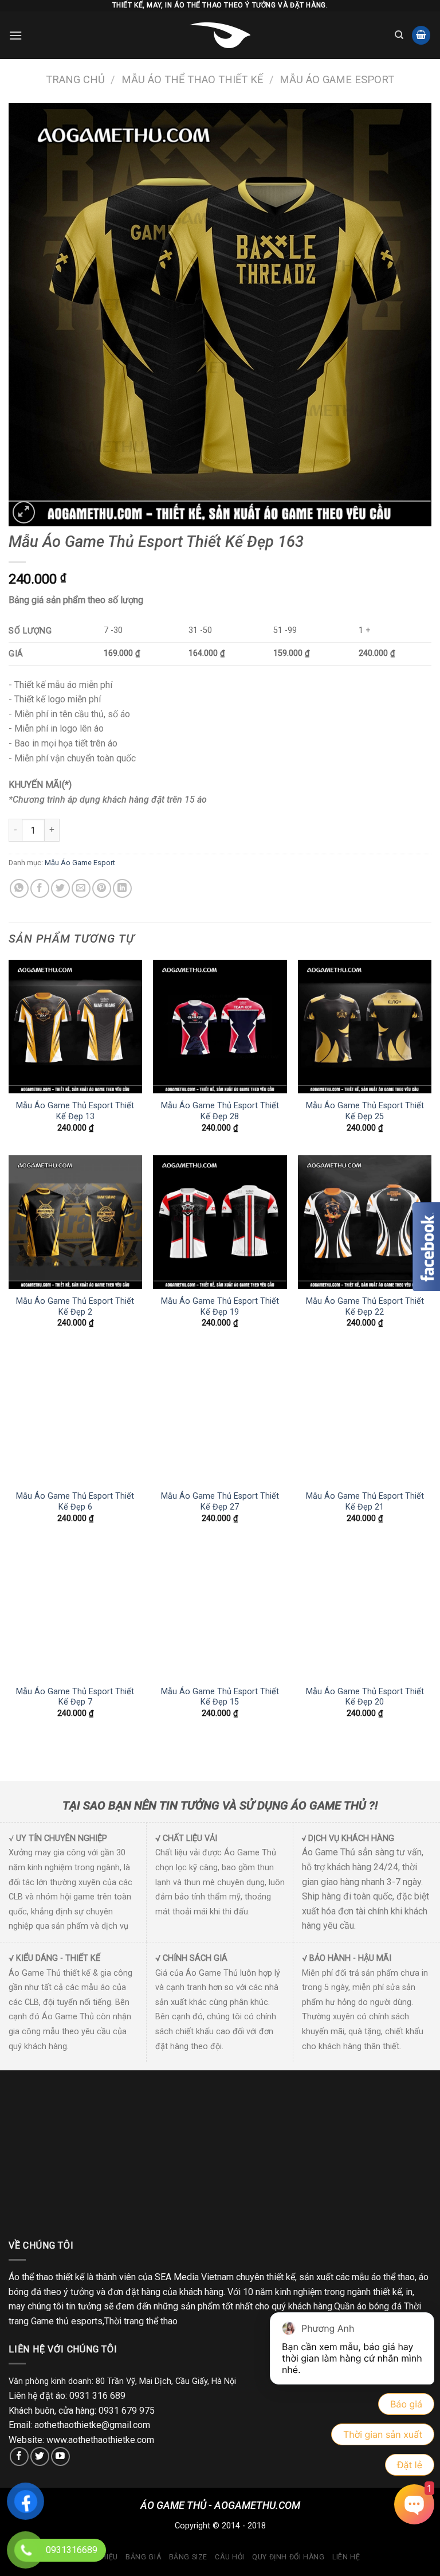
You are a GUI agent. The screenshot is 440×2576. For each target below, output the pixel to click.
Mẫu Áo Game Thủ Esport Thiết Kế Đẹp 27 (220, 1502)
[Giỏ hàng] (421, 35)
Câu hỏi (229, 2557)
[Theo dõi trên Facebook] (19, 2456)
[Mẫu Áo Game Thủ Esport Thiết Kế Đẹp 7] (75, 1613)
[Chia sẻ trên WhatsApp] (19, 888)
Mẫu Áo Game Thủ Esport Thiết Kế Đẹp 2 (75, 1307)
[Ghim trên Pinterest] (102, 888)
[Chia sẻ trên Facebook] (40, 888)
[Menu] (15, 35)
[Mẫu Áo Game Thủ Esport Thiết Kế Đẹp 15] (220, 1613)
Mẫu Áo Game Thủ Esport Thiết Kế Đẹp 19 (220, 1307)
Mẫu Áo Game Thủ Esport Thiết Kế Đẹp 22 (365, 1307)
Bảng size (188, 2557)
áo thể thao (393, 2277)
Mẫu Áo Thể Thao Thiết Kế (192, 79)
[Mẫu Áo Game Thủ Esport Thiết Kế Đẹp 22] (365, 1222)
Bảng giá (143, 2557)
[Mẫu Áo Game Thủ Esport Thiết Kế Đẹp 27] (220, 1417)
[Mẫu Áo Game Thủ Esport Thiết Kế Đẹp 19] (220, 1222)
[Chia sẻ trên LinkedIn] (122, 888)
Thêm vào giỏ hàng (126, 830)
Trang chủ (75, 79)
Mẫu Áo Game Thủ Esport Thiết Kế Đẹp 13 (75, 1111)
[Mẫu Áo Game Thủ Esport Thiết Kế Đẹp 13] (75, 1027)
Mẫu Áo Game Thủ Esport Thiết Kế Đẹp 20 (365, 1697)
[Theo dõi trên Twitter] (40, 2456)
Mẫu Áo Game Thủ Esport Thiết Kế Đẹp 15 (220, 1697)
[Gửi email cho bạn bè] (81, 888)
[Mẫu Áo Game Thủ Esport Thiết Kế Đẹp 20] (365, 1613)
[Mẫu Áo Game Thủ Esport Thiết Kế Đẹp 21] (365, 1417)
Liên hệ (346, 2557)
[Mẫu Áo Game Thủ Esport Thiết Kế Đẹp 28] (220, 1027)
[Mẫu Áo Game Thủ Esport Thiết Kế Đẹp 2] (75, 1222)
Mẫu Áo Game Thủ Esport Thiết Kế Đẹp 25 (365, 1111)
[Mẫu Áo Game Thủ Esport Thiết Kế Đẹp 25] (365, 1027)
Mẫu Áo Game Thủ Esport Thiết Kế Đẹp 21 (365, 1502)
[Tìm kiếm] (399, 35)
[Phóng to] (24, 512)
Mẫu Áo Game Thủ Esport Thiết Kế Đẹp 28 (220, 1111)
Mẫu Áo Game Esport (337, 79)
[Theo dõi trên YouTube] (60, 2456)
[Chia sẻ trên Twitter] (60, 888)
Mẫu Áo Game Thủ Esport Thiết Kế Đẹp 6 (75, 1502)
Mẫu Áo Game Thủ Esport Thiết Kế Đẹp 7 (75, 1697)
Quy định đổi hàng (288, 2557)
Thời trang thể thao (141, 2321)
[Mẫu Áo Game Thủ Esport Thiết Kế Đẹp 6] (75, 1417)
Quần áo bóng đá (368, 2306)
